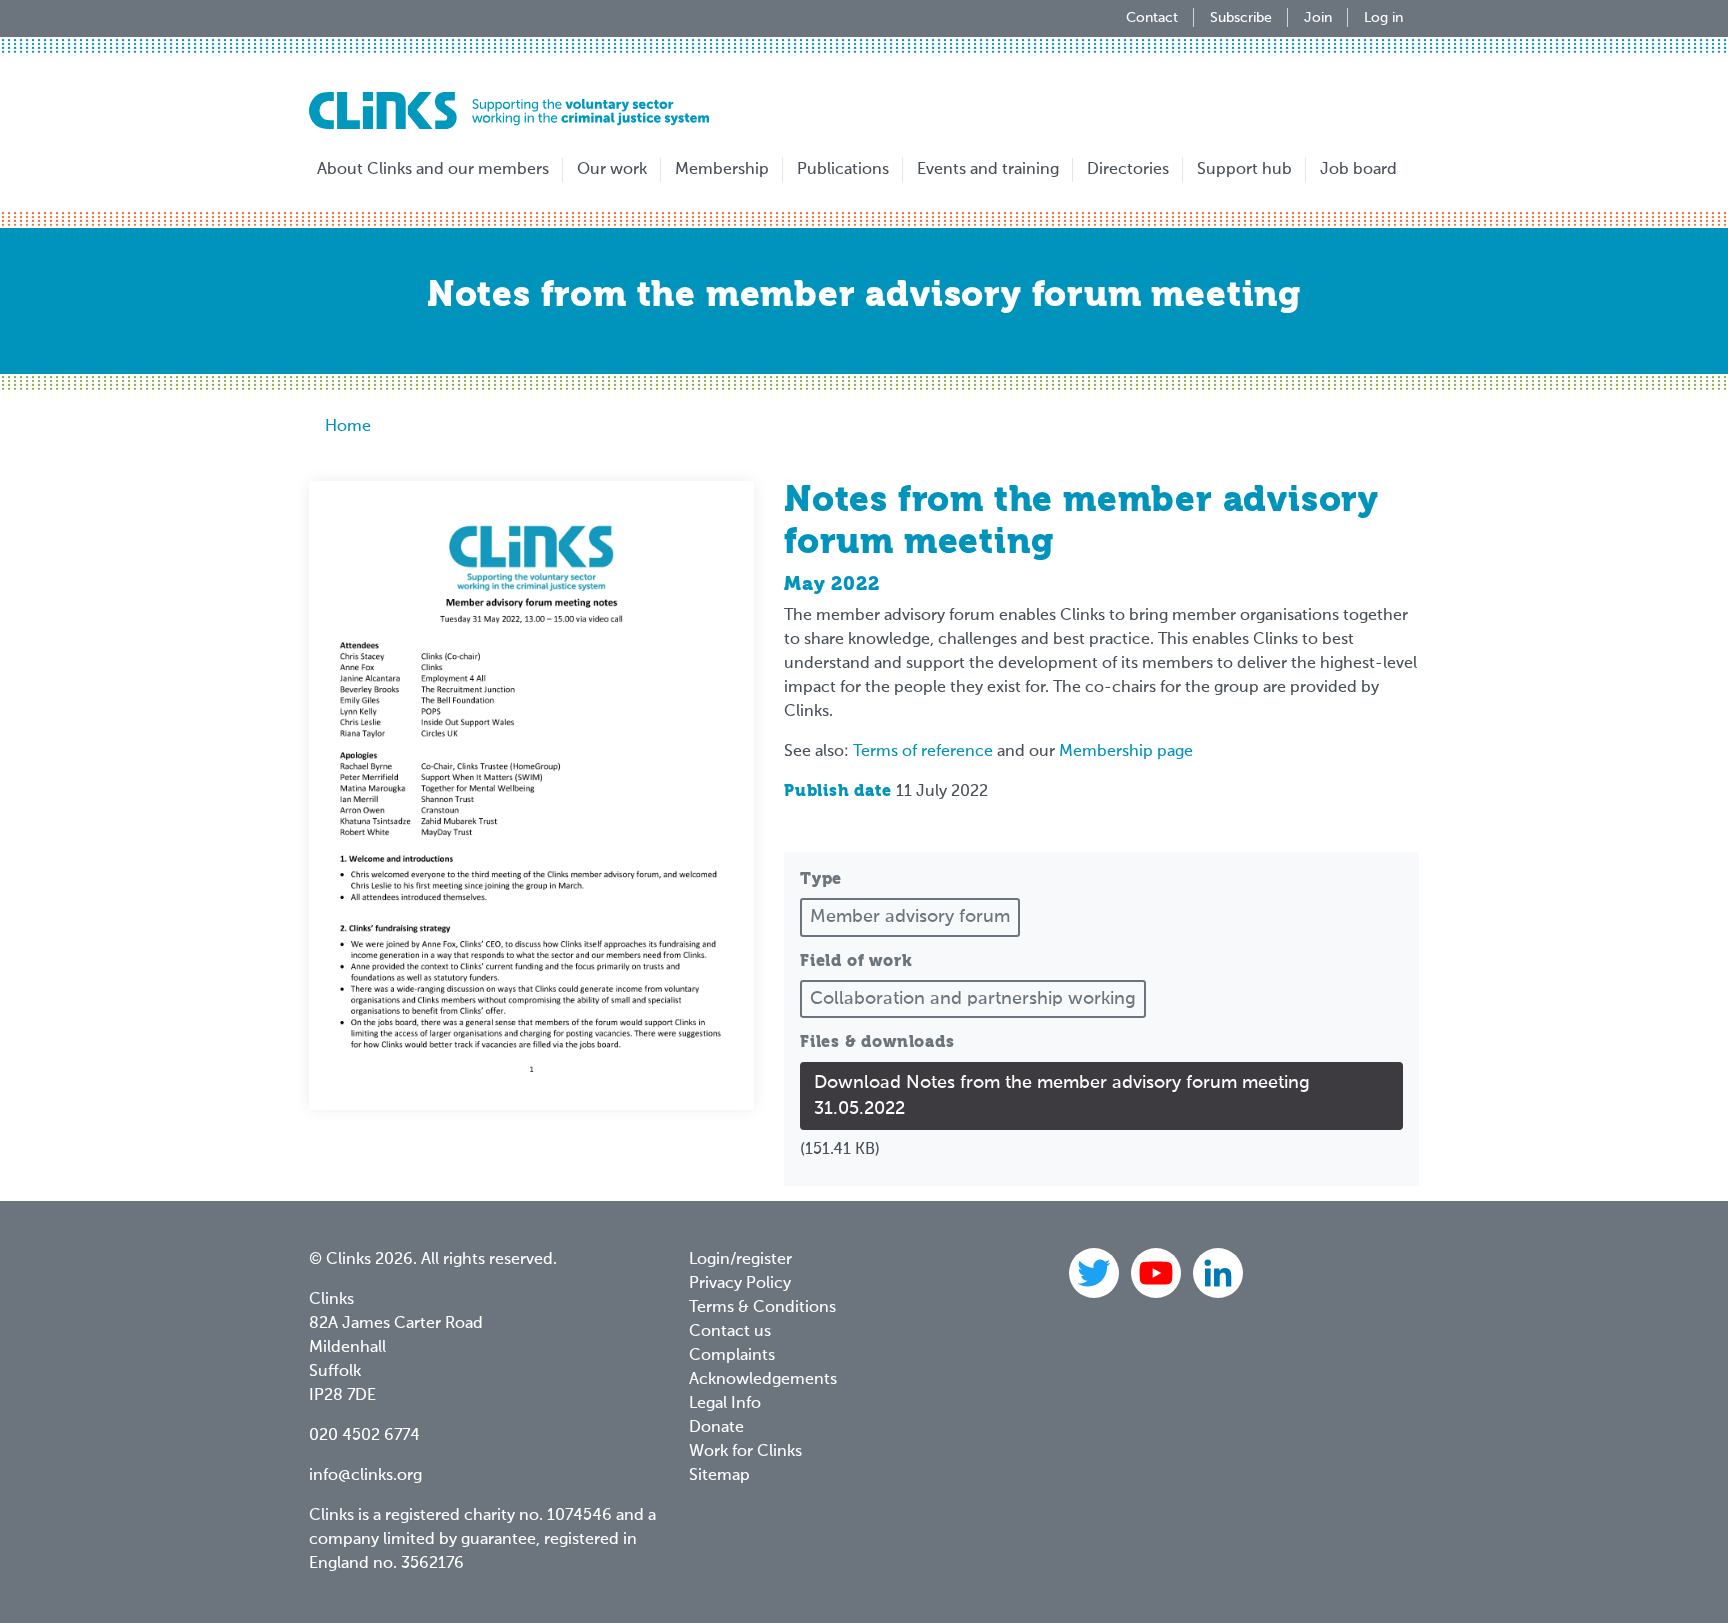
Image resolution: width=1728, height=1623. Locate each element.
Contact (1152, 18)
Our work (612, 170)
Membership (722, 170)
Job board (1358, 170)
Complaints (732, 1356)
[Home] (509, 110)
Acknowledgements (763, 1380)
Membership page (1126, 752)
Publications (843, 170)
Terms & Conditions (762, 1308)
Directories (1128, 170)
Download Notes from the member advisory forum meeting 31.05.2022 (1062, 1096)
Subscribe (1241, 18)
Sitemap (719, 1476)
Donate (716, 1428)
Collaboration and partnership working (973, 999)
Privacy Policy (740, 1284)
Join (1318, 18)
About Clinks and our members (433, 170)
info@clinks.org (365, 1476)
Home (348, 427)
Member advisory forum (910, 917)
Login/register (740, 1260)
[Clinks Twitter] (1096, 1273)
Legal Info (725, 1404)
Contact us (730, 1332)
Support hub (1244, 170)
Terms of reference (923, 752)
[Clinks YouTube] (1158, 1273)
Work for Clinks (745, 1452)
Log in (1383, 18)
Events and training (988, 170)
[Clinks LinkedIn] (1218, 1273)
